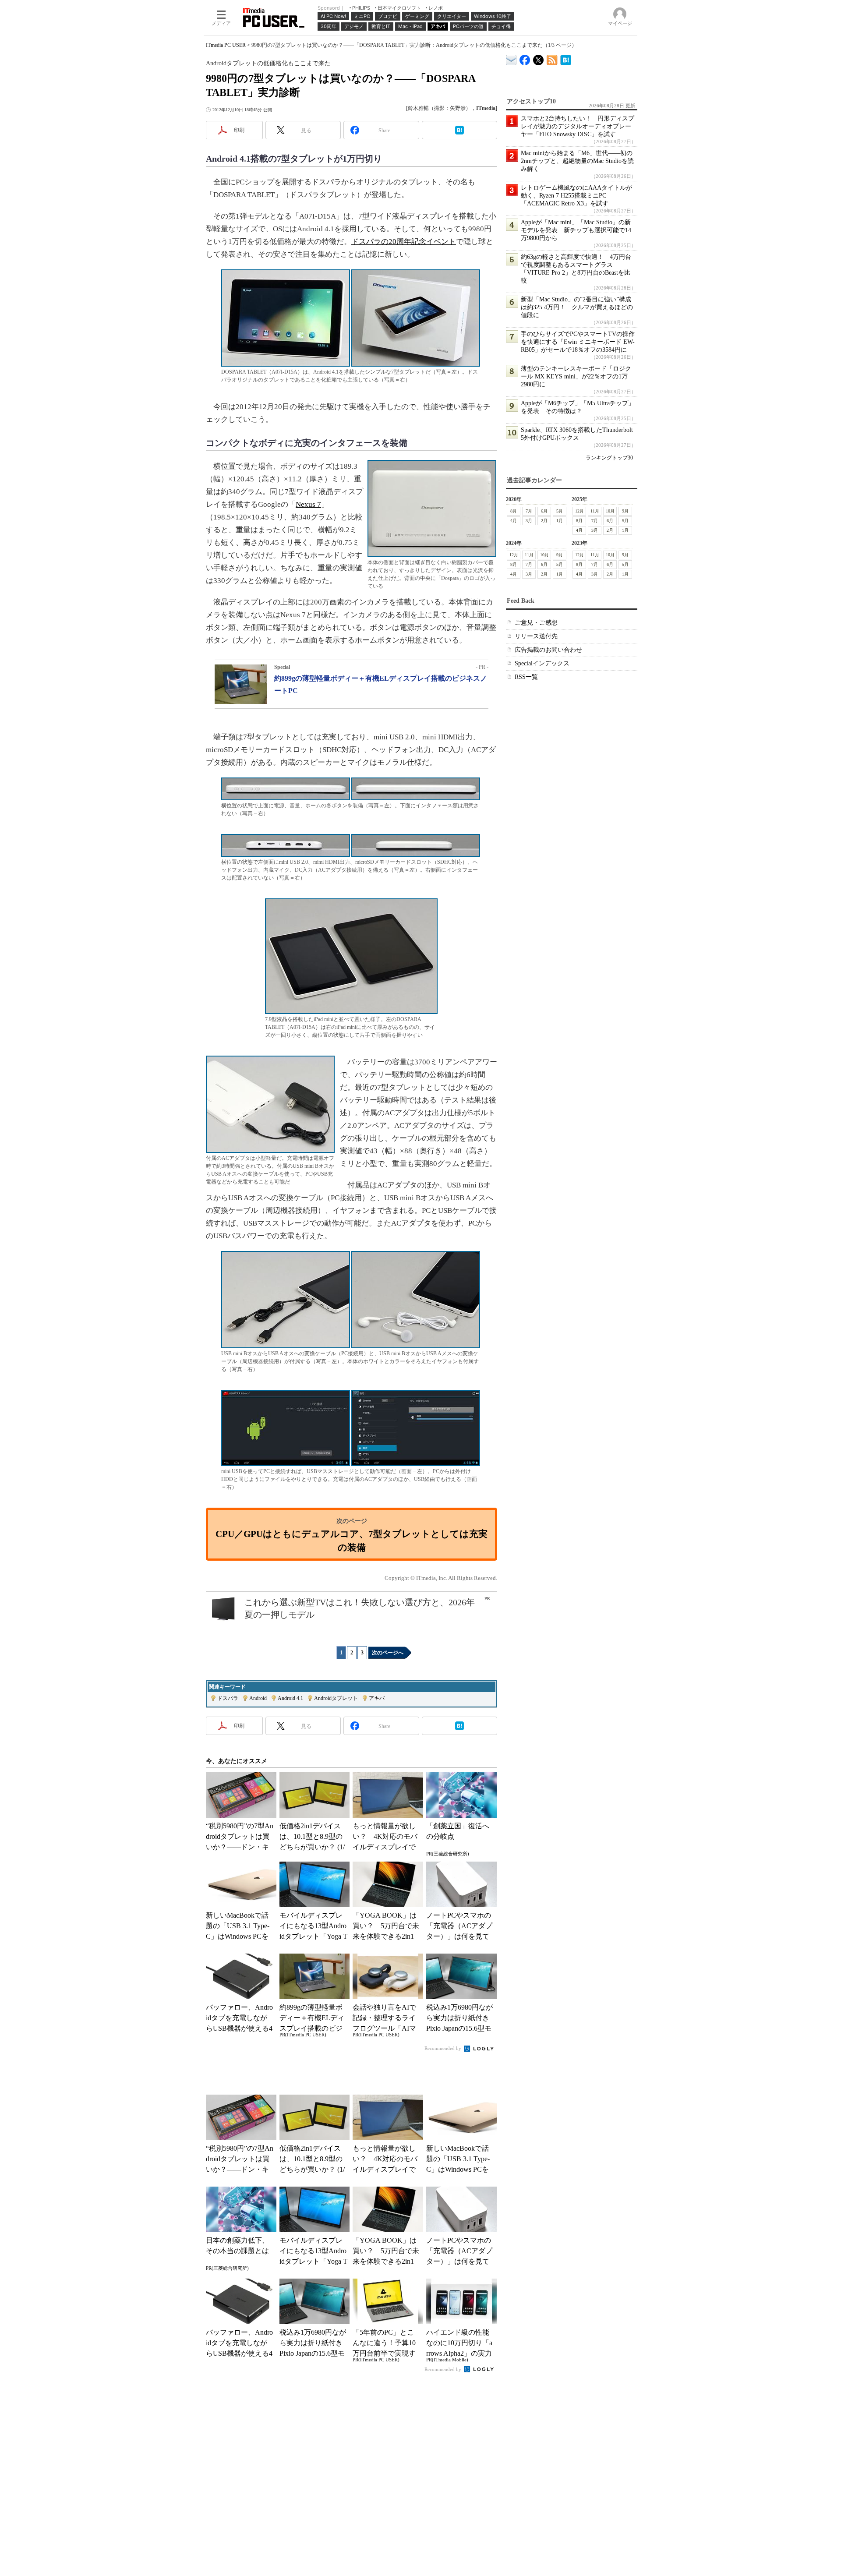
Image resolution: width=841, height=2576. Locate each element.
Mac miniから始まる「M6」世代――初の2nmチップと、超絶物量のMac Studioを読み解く (577, 161)
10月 (610, 511)
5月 (560, 511)
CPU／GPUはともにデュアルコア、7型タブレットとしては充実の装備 (352, 1540)
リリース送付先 (536, 636)
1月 (560, 521)
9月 (625, 511)
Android (258, 1698)
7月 (529, 511)
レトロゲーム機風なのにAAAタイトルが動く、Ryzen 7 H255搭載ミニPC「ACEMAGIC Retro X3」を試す (576, 196)
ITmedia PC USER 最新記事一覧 (552, 58)
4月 (514, 521)
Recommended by (443, 2048)
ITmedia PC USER (226, 45)
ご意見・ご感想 (536, 623)
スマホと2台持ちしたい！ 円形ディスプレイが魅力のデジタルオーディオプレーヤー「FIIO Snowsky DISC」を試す (578, 126)
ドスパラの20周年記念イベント (404, 242)
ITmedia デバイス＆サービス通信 (511, 58)
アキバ (377, 1698)
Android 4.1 (290, 1698)
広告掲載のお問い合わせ (548, 650)
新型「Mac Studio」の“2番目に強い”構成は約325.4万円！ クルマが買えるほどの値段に (577, 307)
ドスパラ (228, 1698)
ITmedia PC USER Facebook (525, 58)
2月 (544, 521)
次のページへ (388, 1653)
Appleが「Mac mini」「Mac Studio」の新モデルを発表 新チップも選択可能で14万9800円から (576, 230)
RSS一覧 (526, 677)
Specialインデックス (542, 663)
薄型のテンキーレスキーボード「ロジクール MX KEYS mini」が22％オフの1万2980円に (576, 376)
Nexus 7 (308, 504)
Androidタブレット (336, 1698)
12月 (580, 511)
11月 (595, 511)
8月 (514, 511)
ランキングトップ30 (609, 458)
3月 (529, 521)
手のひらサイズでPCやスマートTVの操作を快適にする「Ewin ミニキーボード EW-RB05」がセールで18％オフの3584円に (578, 342)
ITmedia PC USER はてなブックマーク (566, 58)
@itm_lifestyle (539, 58)
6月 (544, 511)
